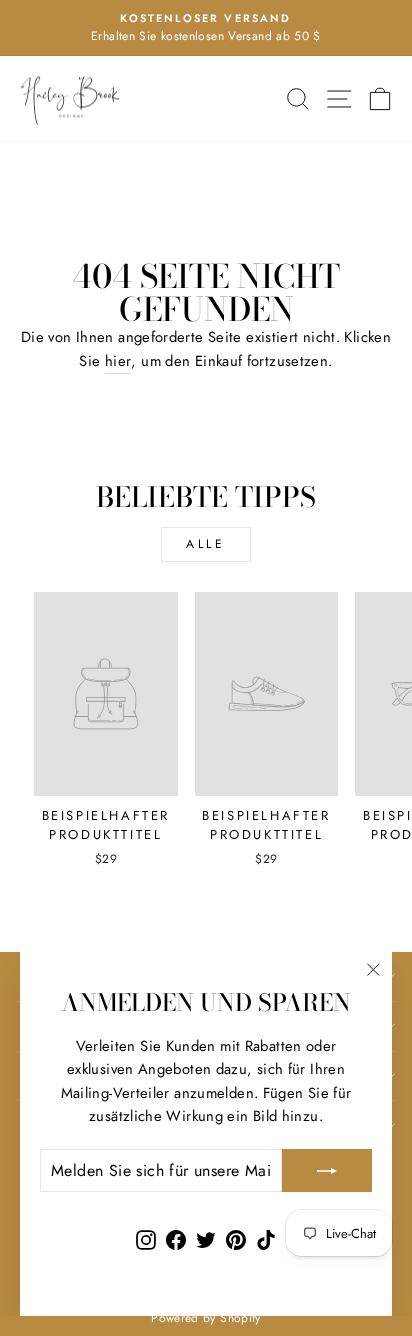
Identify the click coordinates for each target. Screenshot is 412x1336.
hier (118, 361)
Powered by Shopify (206, 1318)
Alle (205, 544)
